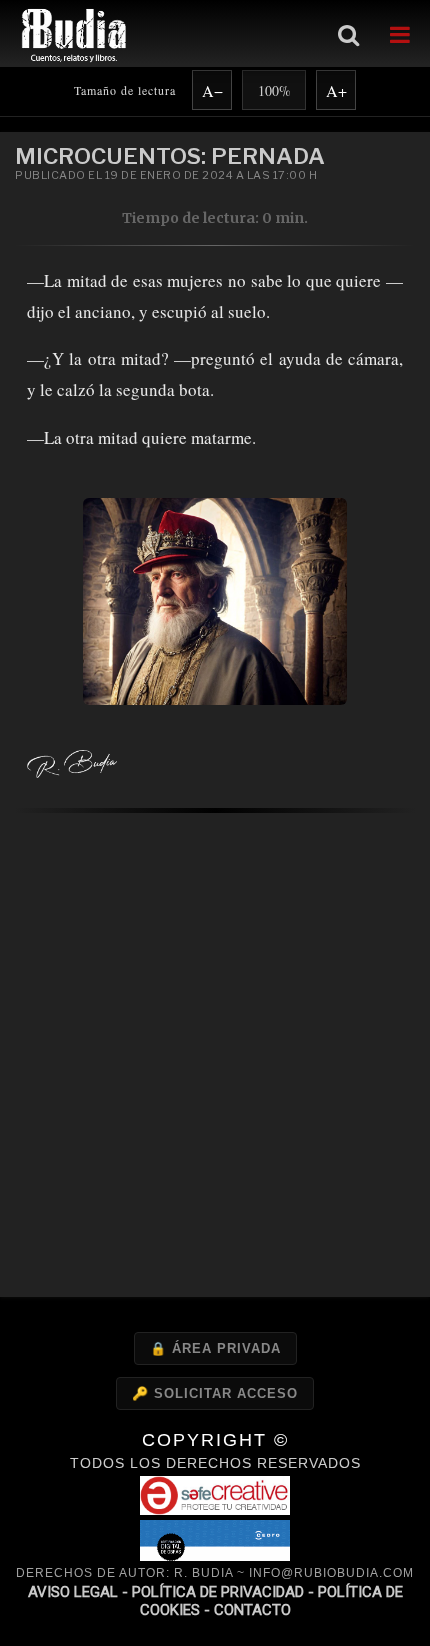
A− (212, 90)
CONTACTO (252, 1610)
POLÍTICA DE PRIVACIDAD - (225, 1592)
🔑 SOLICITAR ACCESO (215, 1393)
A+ (336, 90)
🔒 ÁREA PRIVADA (215, 1348)
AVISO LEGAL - (80, 1592)
